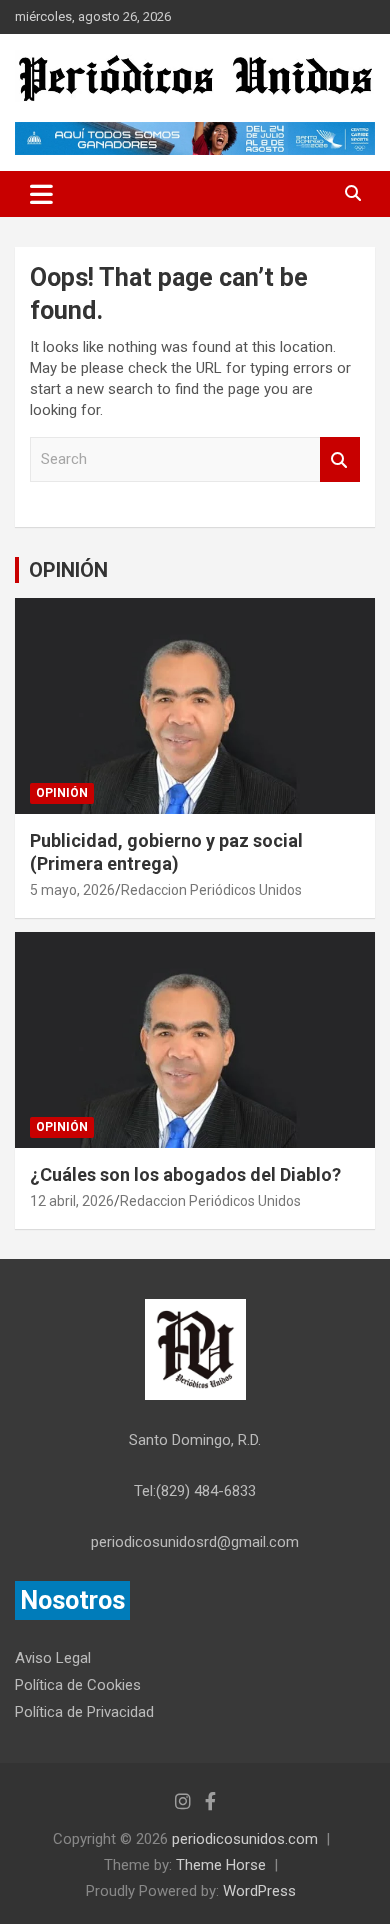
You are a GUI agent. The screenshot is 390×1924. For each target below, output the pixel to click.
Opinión (62, 793)
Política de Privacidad (84, 1712)
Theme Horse (221, 1865)
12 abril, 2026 (72, 1201)
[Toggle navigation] (41, 194)
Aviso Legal (53, 1658)
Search (340, 459)
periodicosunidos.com (245, 1839)
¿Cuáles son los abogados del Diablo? (185, 1174)
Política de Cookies (78, 1685)
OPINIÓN (68, 570)
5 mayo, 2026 (72, 890)
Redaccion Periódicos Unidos (211, 890)
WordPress (259, 1891)
